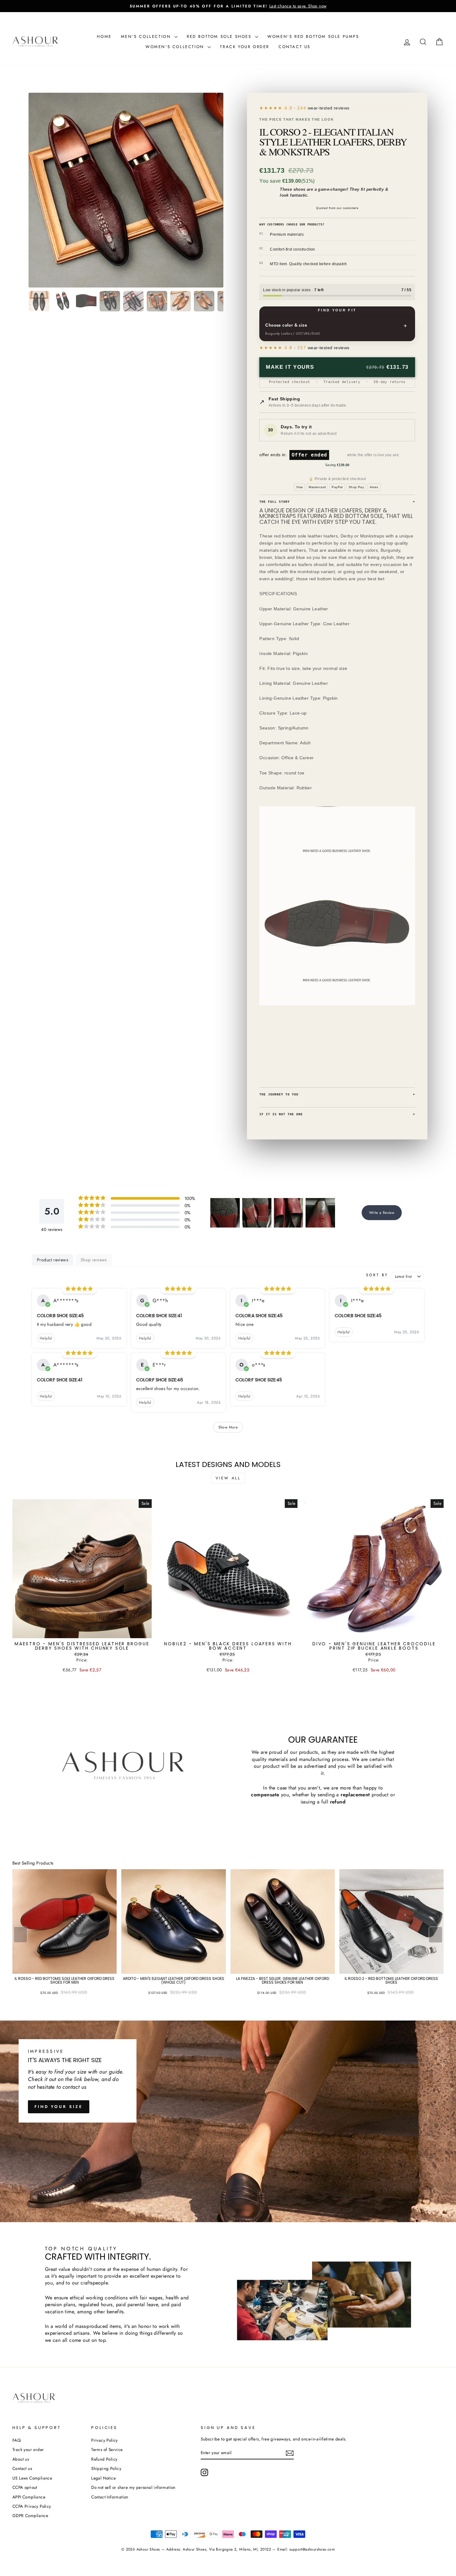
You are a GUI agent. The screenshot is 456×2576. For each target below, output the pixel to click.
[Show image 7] (181, 301)
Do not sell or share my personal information (133, 2487)
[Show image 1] (39, 301)
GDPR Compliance (30, 2516)
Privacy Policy (105, 2440)
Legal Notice (103, 2478)
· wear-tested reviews (317, 108)
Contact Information (110, 2497)
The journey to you (337, 1094)
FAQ (17, 2440)
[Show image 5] (133, 301)
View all (228, 1478)
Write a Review (382, 1213)
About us (21, 2459)
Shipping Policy (106, 2468)
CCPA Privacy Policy (32, 2506)
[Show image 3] (86, 301)
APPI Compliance (29, 2497)
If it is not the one (337, 1114)
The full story (337, 502)
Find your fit (337, 310)
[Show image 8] (204, 301)
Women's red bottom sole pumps (313, 36)
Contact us (295, 47)
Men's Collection (147, 36)
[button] (225, 1213)
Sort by (377, 1275)
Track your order (245, 47)
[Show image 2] (63, 301)
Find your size (59, 2107)
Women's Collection (176, 47)
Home (104, 36)
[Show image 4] (110, 301)
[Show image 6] (157, 301)
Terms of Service (107, 2449)
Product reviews (53, 1260)
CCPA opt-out (25, 2487)
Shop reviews (94, 1260)
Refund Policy (104, 2459)
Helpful (46, 1338)
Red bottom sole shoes (220, 36)
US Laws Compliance (32, 2478)
